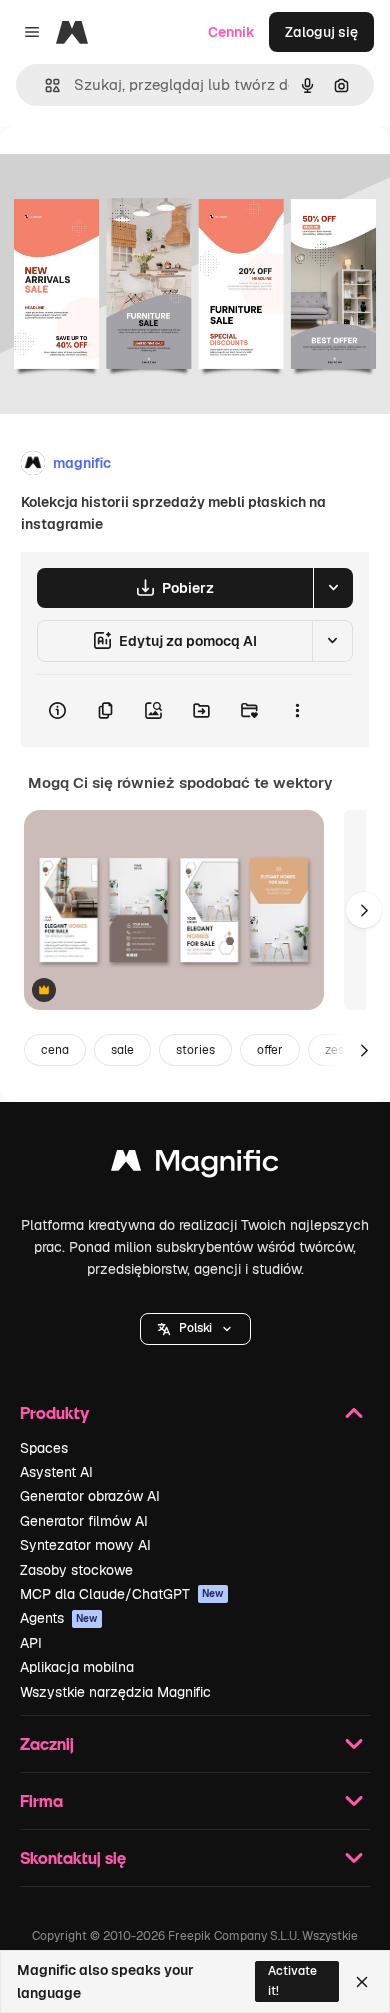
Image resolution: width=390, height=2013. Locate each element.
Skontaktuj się (73, 1857)
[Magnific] (195, 1165)
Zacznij (47, 1743)
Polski (195, 1328)
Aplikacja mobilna (77, 1667)
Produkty (54, 1412)
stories (195, 1050)
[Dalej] (364, 910)
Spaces (44, 1448)
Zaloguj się (321, 32)
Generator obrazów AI (90, 1496)
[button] (195, 1329)
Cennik (231, 32)
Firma (41, 1800)
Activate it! (292, 1980)
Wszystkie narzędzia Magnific (115, 1692)
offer (270, 1050)
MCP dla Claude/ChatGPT (122, 1594)
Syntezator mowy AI (85, 1545)
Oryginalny (138, 171)
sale (122, 1050)
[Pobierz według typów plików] (333, 588)
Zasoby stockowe (76, 1570)
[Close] (362, 1982)
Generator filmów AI (84, 1521)
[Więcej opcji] (297, 711)
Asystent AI (56, 1472)
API (31, 1643)
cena (55, 1050)
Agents (59, 1618)
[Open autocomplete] (44, 85)
